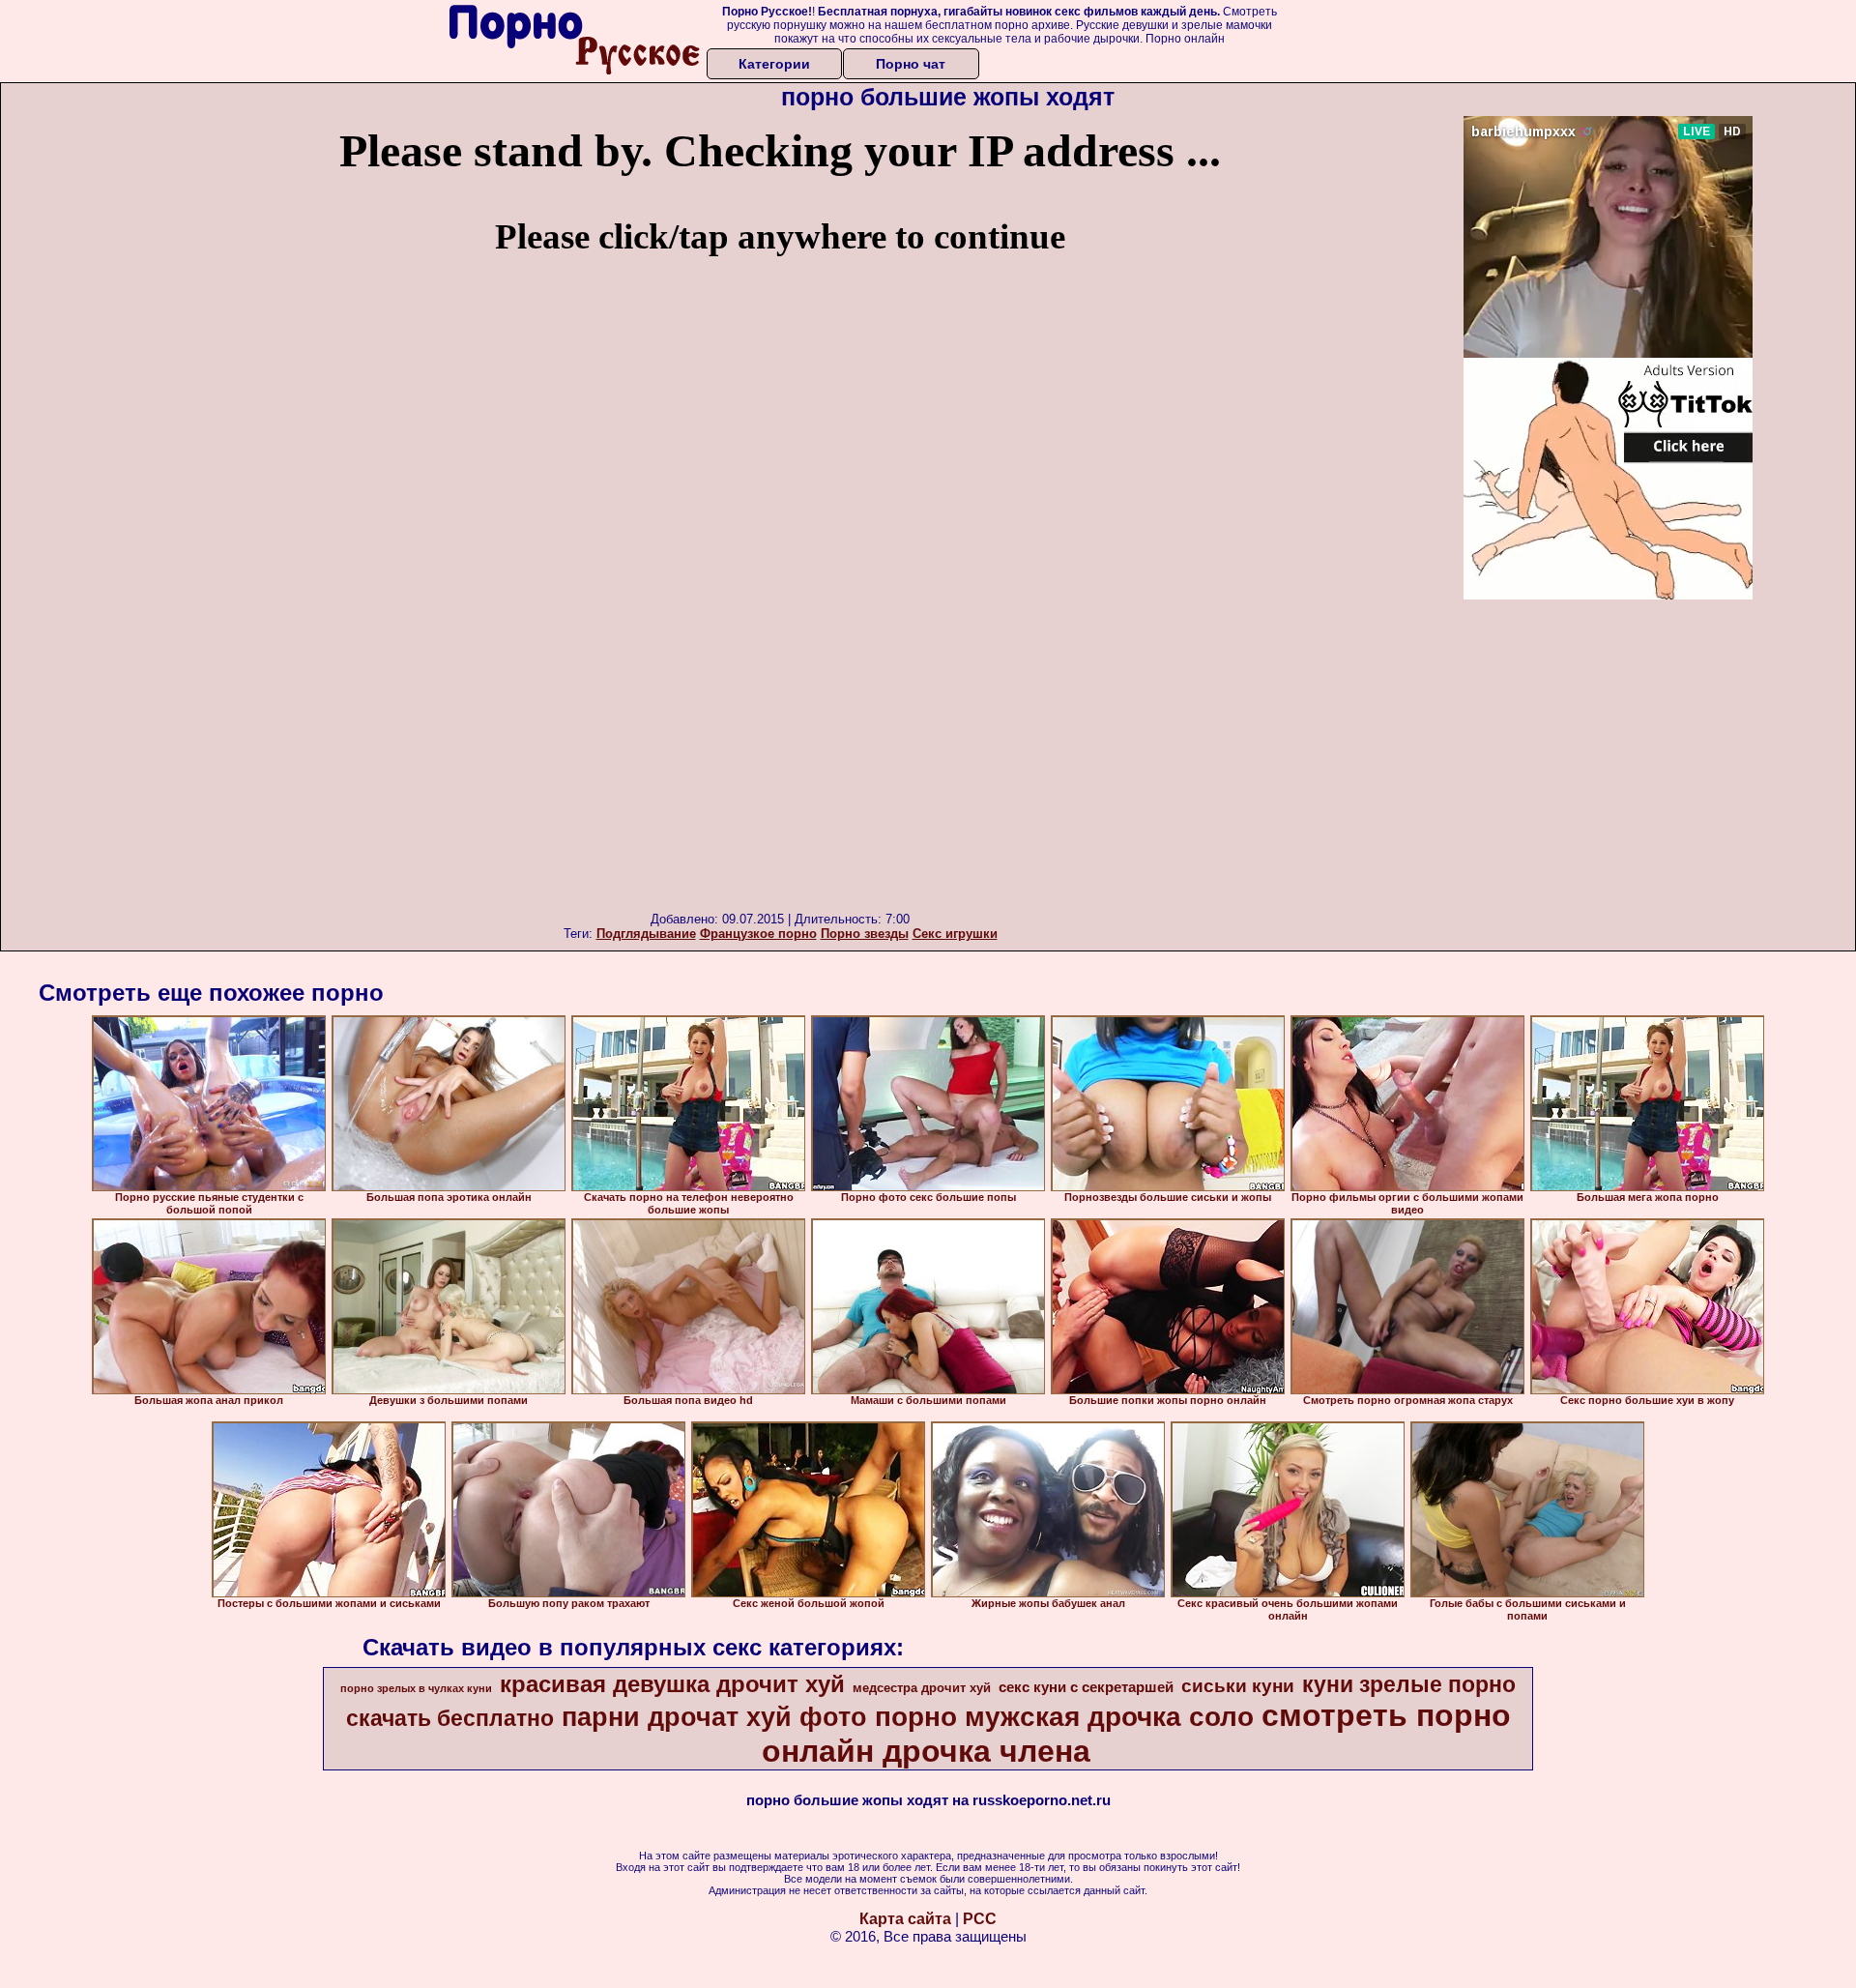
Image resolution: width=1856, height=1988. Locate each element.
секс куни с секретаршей (1086, 1687)
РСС (980, 1919)
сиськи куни (1238, 1686)
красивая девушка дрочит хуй (672, 1684)
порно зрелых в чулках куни (416, 1688)
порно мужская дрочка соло (1064, 1717)
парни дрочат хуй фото (714, 1717)
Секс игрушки (955, 934)
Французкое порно (758, 934)
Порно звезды (865, 934)
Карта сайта (905, 1919)
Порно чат (911, 64)
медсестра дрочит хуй (922, 1688)
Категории (774, 64)
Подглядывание (646, 934)
